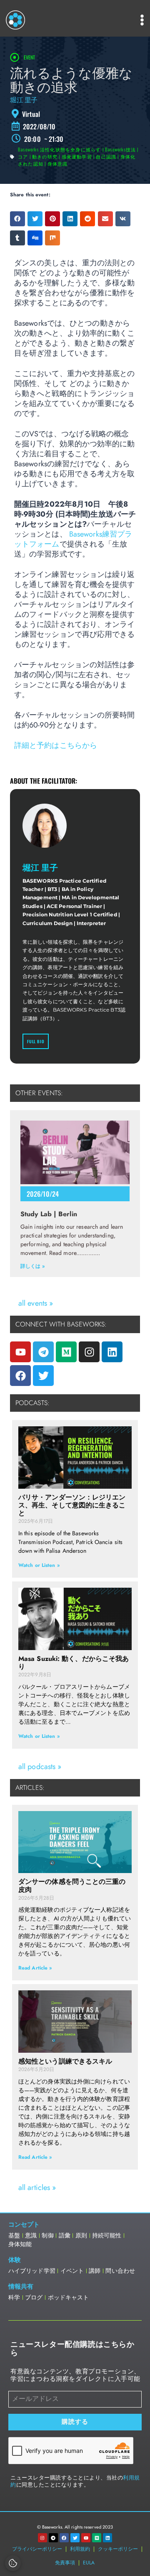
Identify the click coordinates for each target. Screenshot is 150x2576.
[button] (17, 219)
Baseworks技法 (120, 149)
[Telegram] (43, 1352)
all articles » (37, 2187)
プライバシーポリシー (37, 2549)
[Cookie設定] (13, 2563)
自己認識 (106, 156)
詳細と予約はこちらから (56, 745)
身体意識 (58, 163)
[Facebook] (20, 1376)
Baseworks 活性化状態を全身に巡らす (59, 149)
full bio (36, 1041)
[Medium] (66, 1352)
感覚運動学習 (77, 156)
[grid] (75, 114)
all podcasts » (40, 1767)
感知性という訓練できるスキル (65, 2061)
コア (23, 156)
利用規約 (80, 2549)
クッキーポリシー (118, 2549)
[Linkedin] (112, 1352)
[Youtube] (20, 1352)
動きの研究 (45, 156)
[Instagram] (89, 1352)
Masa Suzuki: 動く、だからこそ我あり (74, 1663)
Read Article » (35, 1968)
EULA (89, 2563)
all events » (36, 1303)
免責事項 (65, 2563)
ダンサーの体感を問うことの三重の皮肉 (72, 1886)
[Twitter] (43, 1376)
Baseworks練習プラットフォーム (73, 539)
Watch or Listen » (39, 1565)
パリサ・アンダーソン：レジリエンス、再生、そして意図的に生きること (72, 1505)
